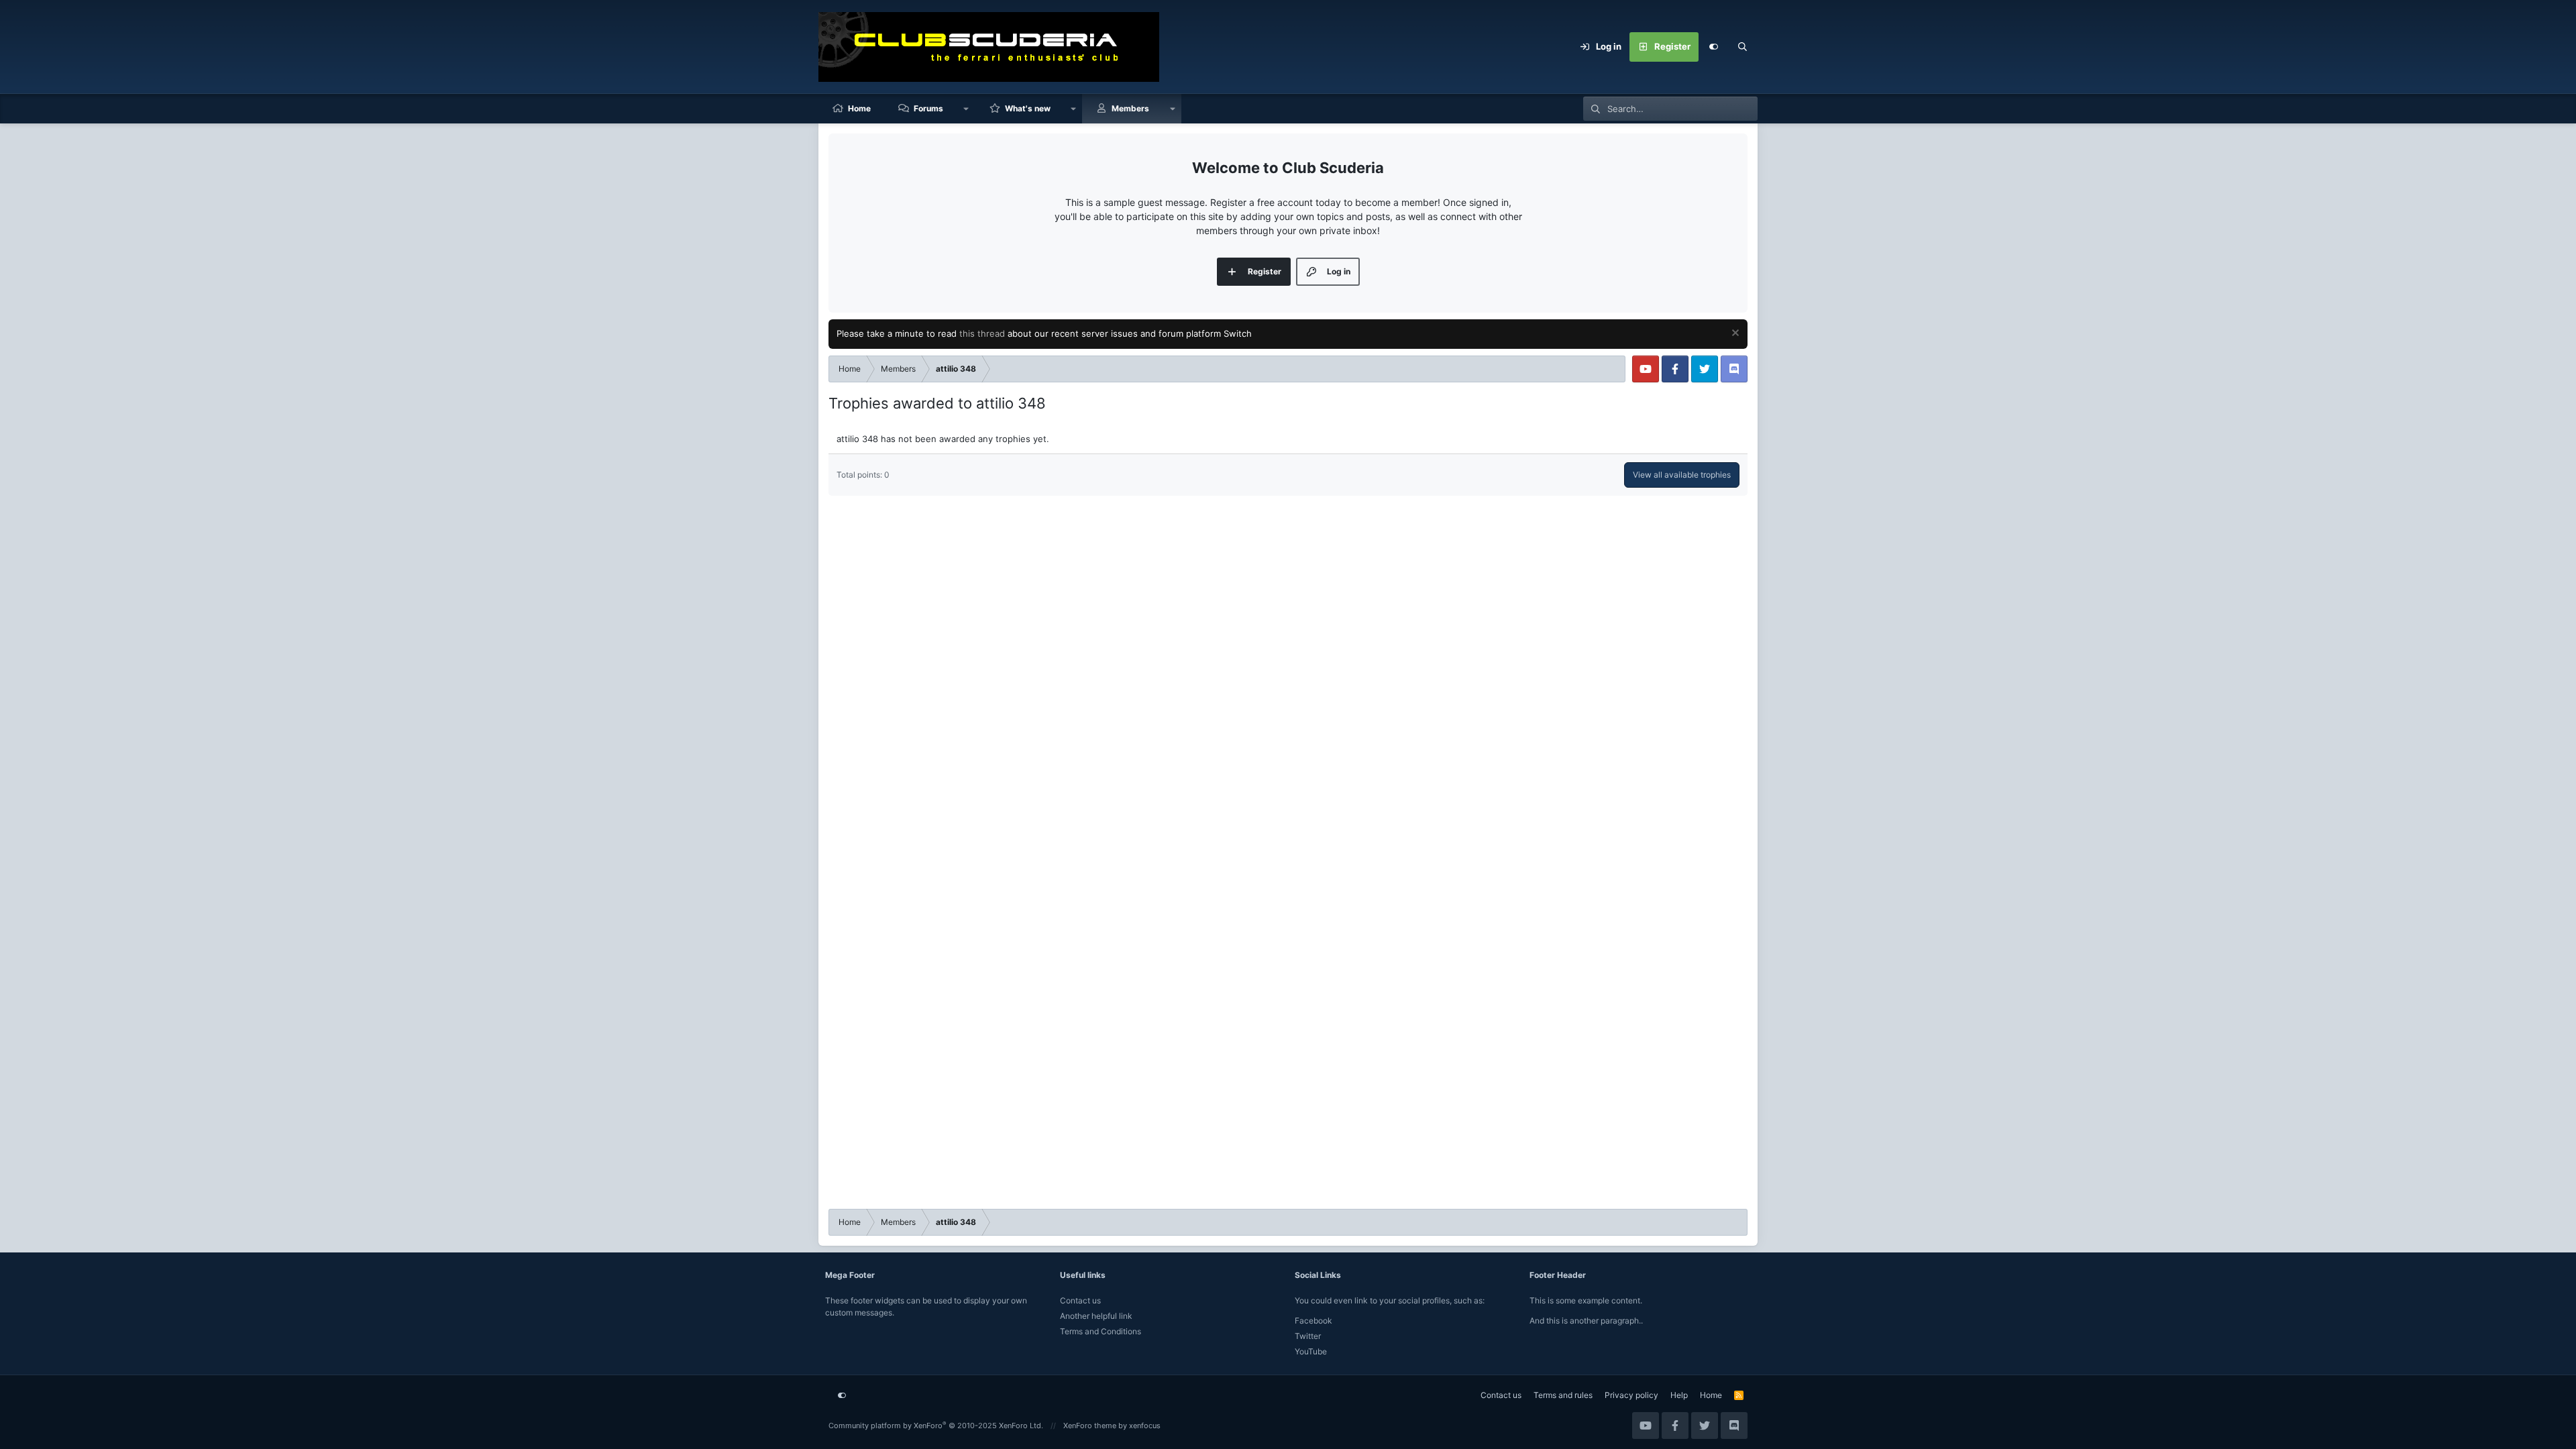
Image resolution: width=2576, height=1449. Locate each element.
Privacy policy (1631, 1395)
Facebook (1313, 1321)
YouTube (1311, 1351)
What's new (1028, 108)
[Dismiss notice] (1734, 334)
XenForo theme (1090, 1426)
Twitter (1308, 1336)
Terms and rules (1563, 1395)
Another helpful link (1096, 1316)
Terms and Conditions (1101, 1331)
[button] (966, 109)
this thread (982, 333)
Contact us (1080, 1300)
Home (859, 108)
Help (1679, 1395)
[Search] (1743, 47)
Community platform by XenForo (936, 1426)
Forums (928, 108)
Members (1130, 108)
